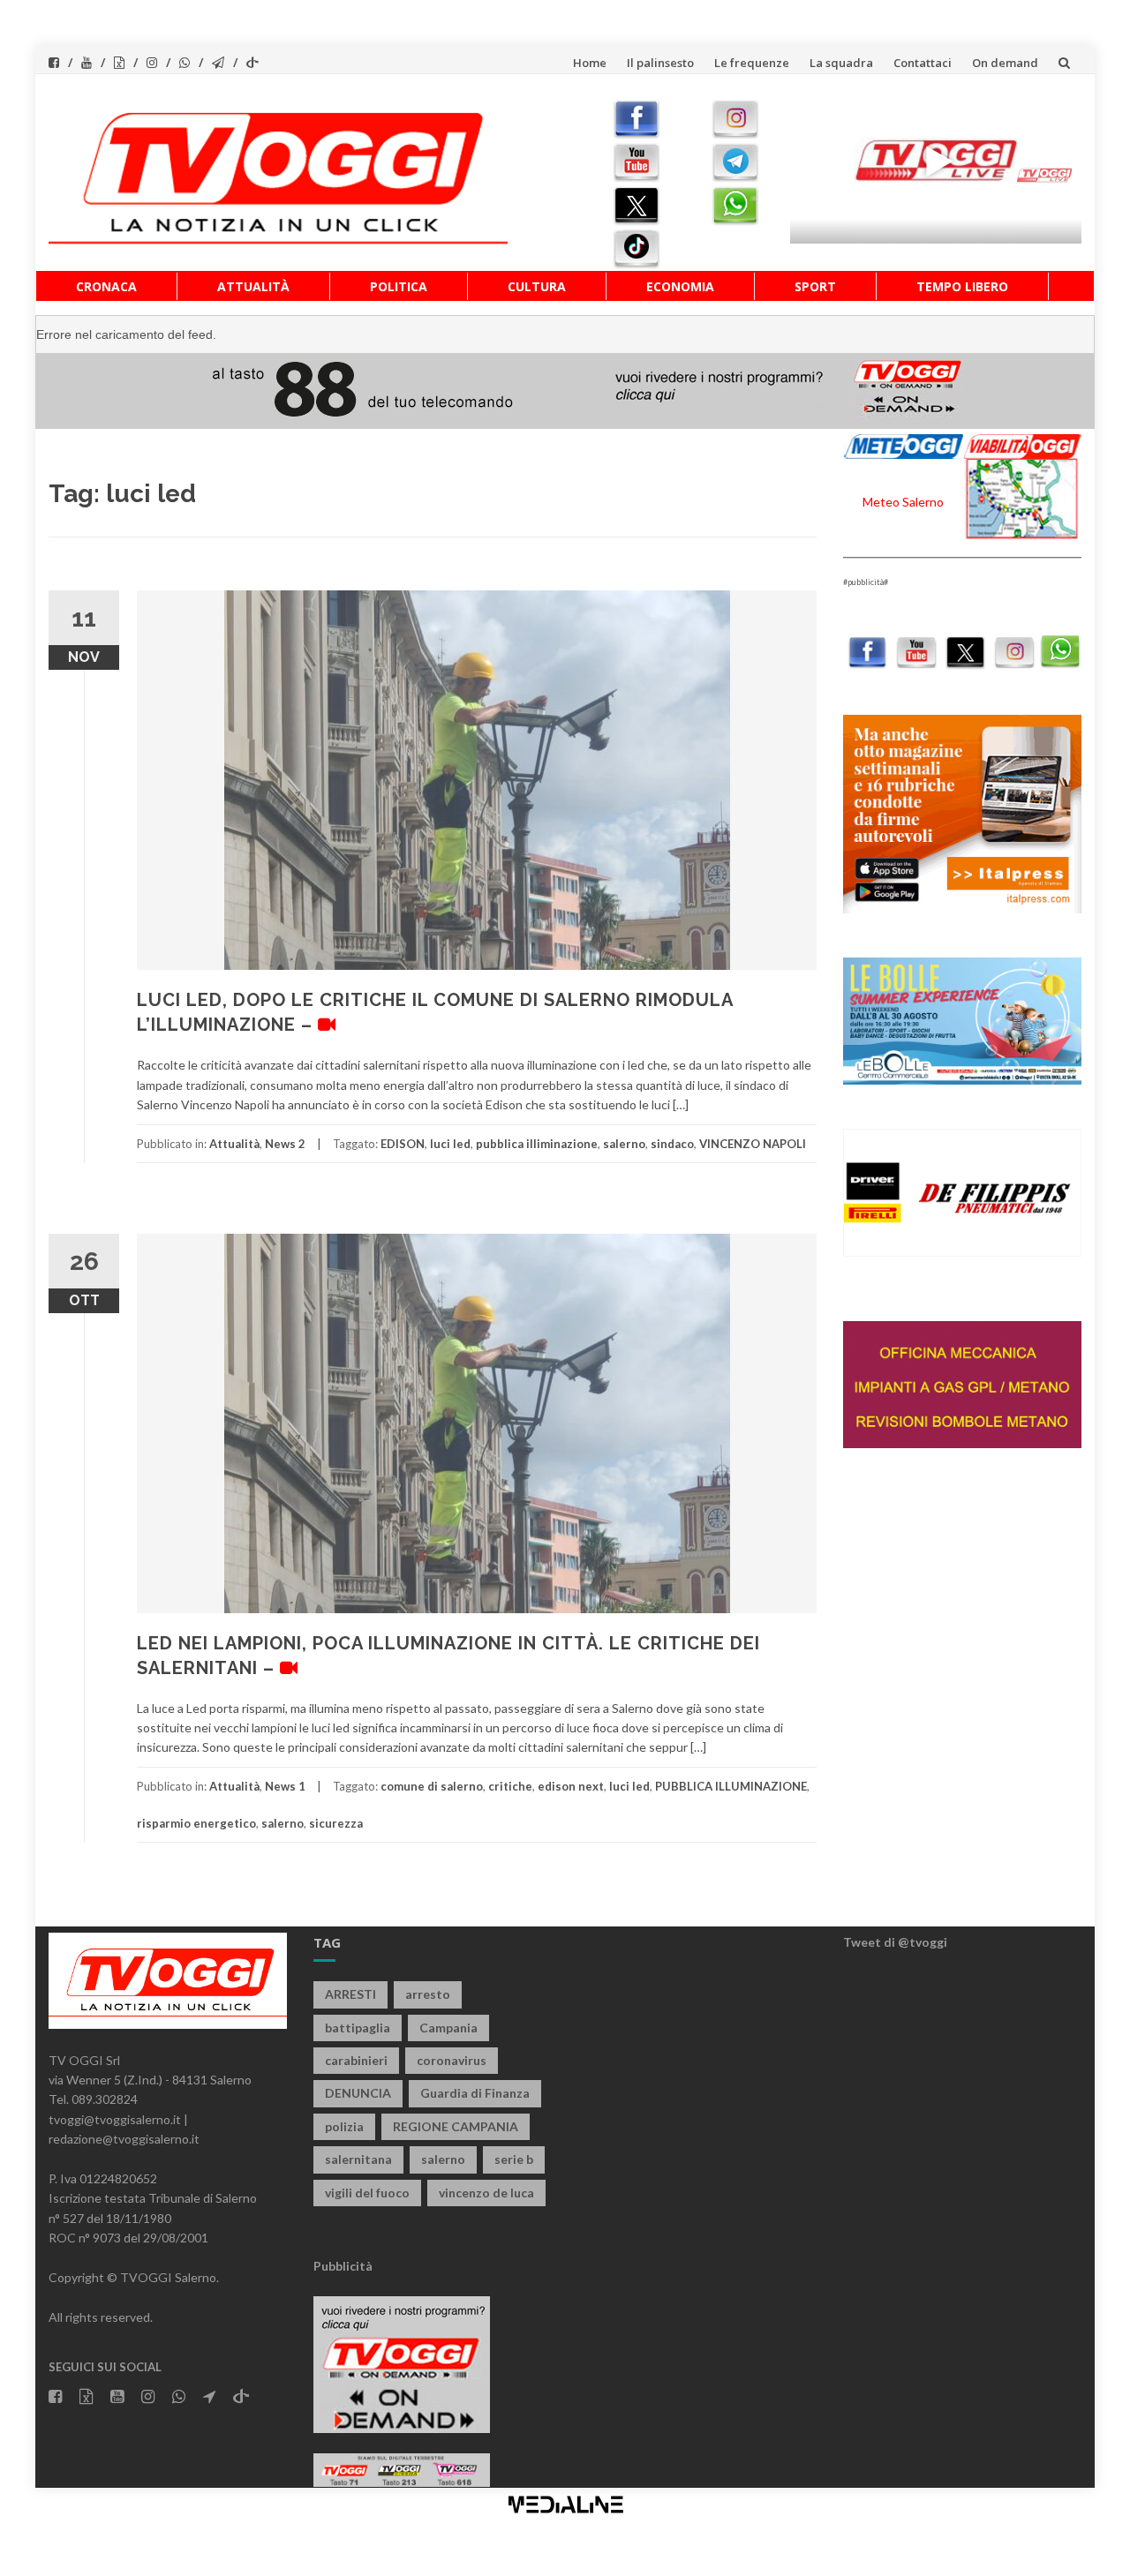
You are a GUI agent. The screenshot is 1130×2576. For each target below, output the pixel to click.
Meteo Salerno (903, 502)
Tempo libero (962, 286)
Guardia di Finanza (475, 2093)
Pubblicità (343, 2266)
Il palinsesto (660, 63)
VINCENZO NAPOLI (753, 1144)
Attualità (253, 286)
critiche (510, 1786)
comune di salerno (432, 1786)
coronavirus (452, 2060)
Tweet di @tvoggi (895, 1942)
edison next (571, 1786)
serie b (514, 2159)
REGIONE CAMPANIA (456, 2126)
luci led (450, 1144)
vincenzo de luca (486, 2193)
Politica (399, 286)
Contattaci (923, 63)
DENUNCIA (358, 2093)
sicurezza (336, 1823)
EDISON (403, 1144)
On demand (1005, 63)
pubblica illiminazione (537, 1144)
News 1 (285, 1786)
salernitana (358, 2159)
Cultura (537, 286)
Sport (815, 286)
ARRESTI (350, 1994)
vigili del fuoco (367, 2193)
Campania (448, 2028)
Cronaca (106, 286)
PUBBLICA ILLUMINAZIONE (731, 1786)
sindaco (672, 1144)
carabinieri (356, 2060)
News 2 (285, 1144)
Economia (680, 286)
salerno (624, 1144)
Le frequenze (752, 63)
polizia (344, 2126)
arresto (428, 1994)
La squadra (841, 63)
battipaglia (358, 2028)
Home (590, 63)
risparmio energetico (196, 1823)
